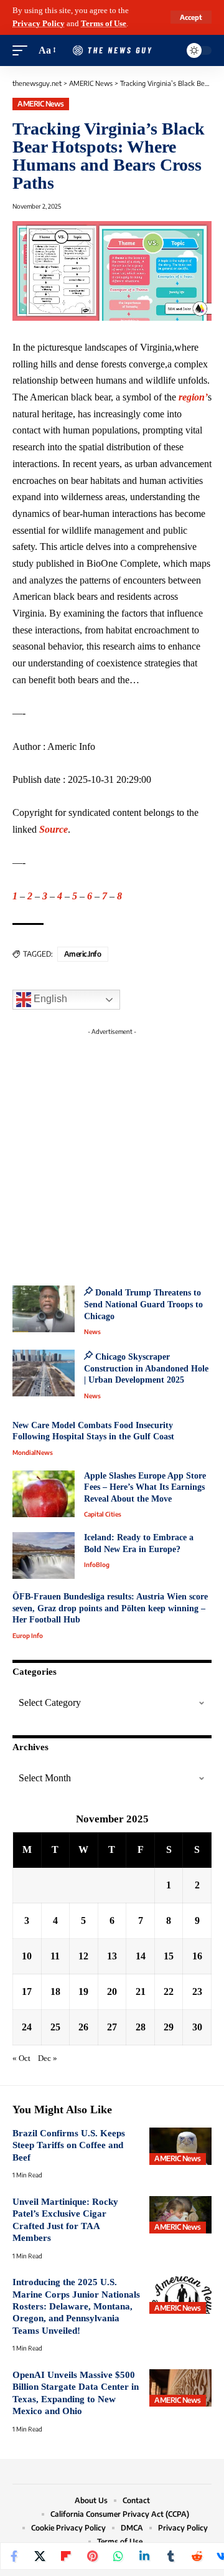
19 (83, 1991)
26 (83, 2027)
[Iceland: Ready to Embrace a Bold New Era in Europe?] (44, 1556)
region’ (193, 397)
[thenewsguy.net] (112, 51)
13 (112, 1956)
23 (197, 1991)
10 (27, 1956)
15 (169, 1956)
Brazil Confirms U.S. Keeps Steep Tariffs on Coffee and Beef (69, 2145)
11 (55, 1956)
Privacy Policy (39, 24)
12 (83, 1956)
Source (54, 829)
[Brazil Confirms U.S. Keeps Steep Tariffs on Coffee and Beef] (180, 2146)
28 (141, 2027)
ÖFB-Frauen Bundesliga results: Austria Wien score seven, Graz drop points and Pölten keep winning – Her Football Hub (110, 1608)
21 (141, 1991)
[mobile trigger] (23, 51)
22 (169, 1991)
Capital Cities (103, 1514)
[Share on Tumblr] (170, 2556)
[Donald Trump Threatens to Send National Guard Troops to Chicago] (44, 1309)
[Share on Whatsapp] (118, 2556)
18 (55, 1991)
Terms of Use (104, 24)
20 (112, 1991)
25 (55, 2027)
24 (27, 2027)
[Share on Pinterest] (92, 2556)
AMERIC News (41, 104)
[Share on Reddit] (197, 2556)
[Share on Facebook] (14, 2556)
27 (112, 2027)
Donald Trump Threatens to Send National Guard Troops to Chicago (143, 1304)
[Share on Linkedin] (144, 2556)
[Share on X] (40, 2556)
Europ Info (28, 1636)
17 (27, 1991)
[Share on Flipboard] (66, 2556)
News (92, 1332)
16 (197, 1956)
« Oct (21, 2058)
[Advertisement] (112, 1153)
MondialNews (33, 1452)
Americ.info (83, 954)
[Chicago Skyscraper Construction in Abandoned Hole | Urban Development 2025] (44, 1373)
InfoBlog (97, 1565)
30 (197, 2027)
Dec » (48, 2058)
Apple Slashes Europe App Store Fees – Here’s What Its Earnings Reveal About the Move (145, 1487)
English (49, 999)
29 (169, 2027)
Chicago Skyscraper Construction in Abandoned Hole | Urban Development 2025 (146, 1368)
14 (141, 1956)
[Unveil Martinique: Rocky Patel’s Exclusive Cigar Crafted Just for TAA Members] (180, 2215)
